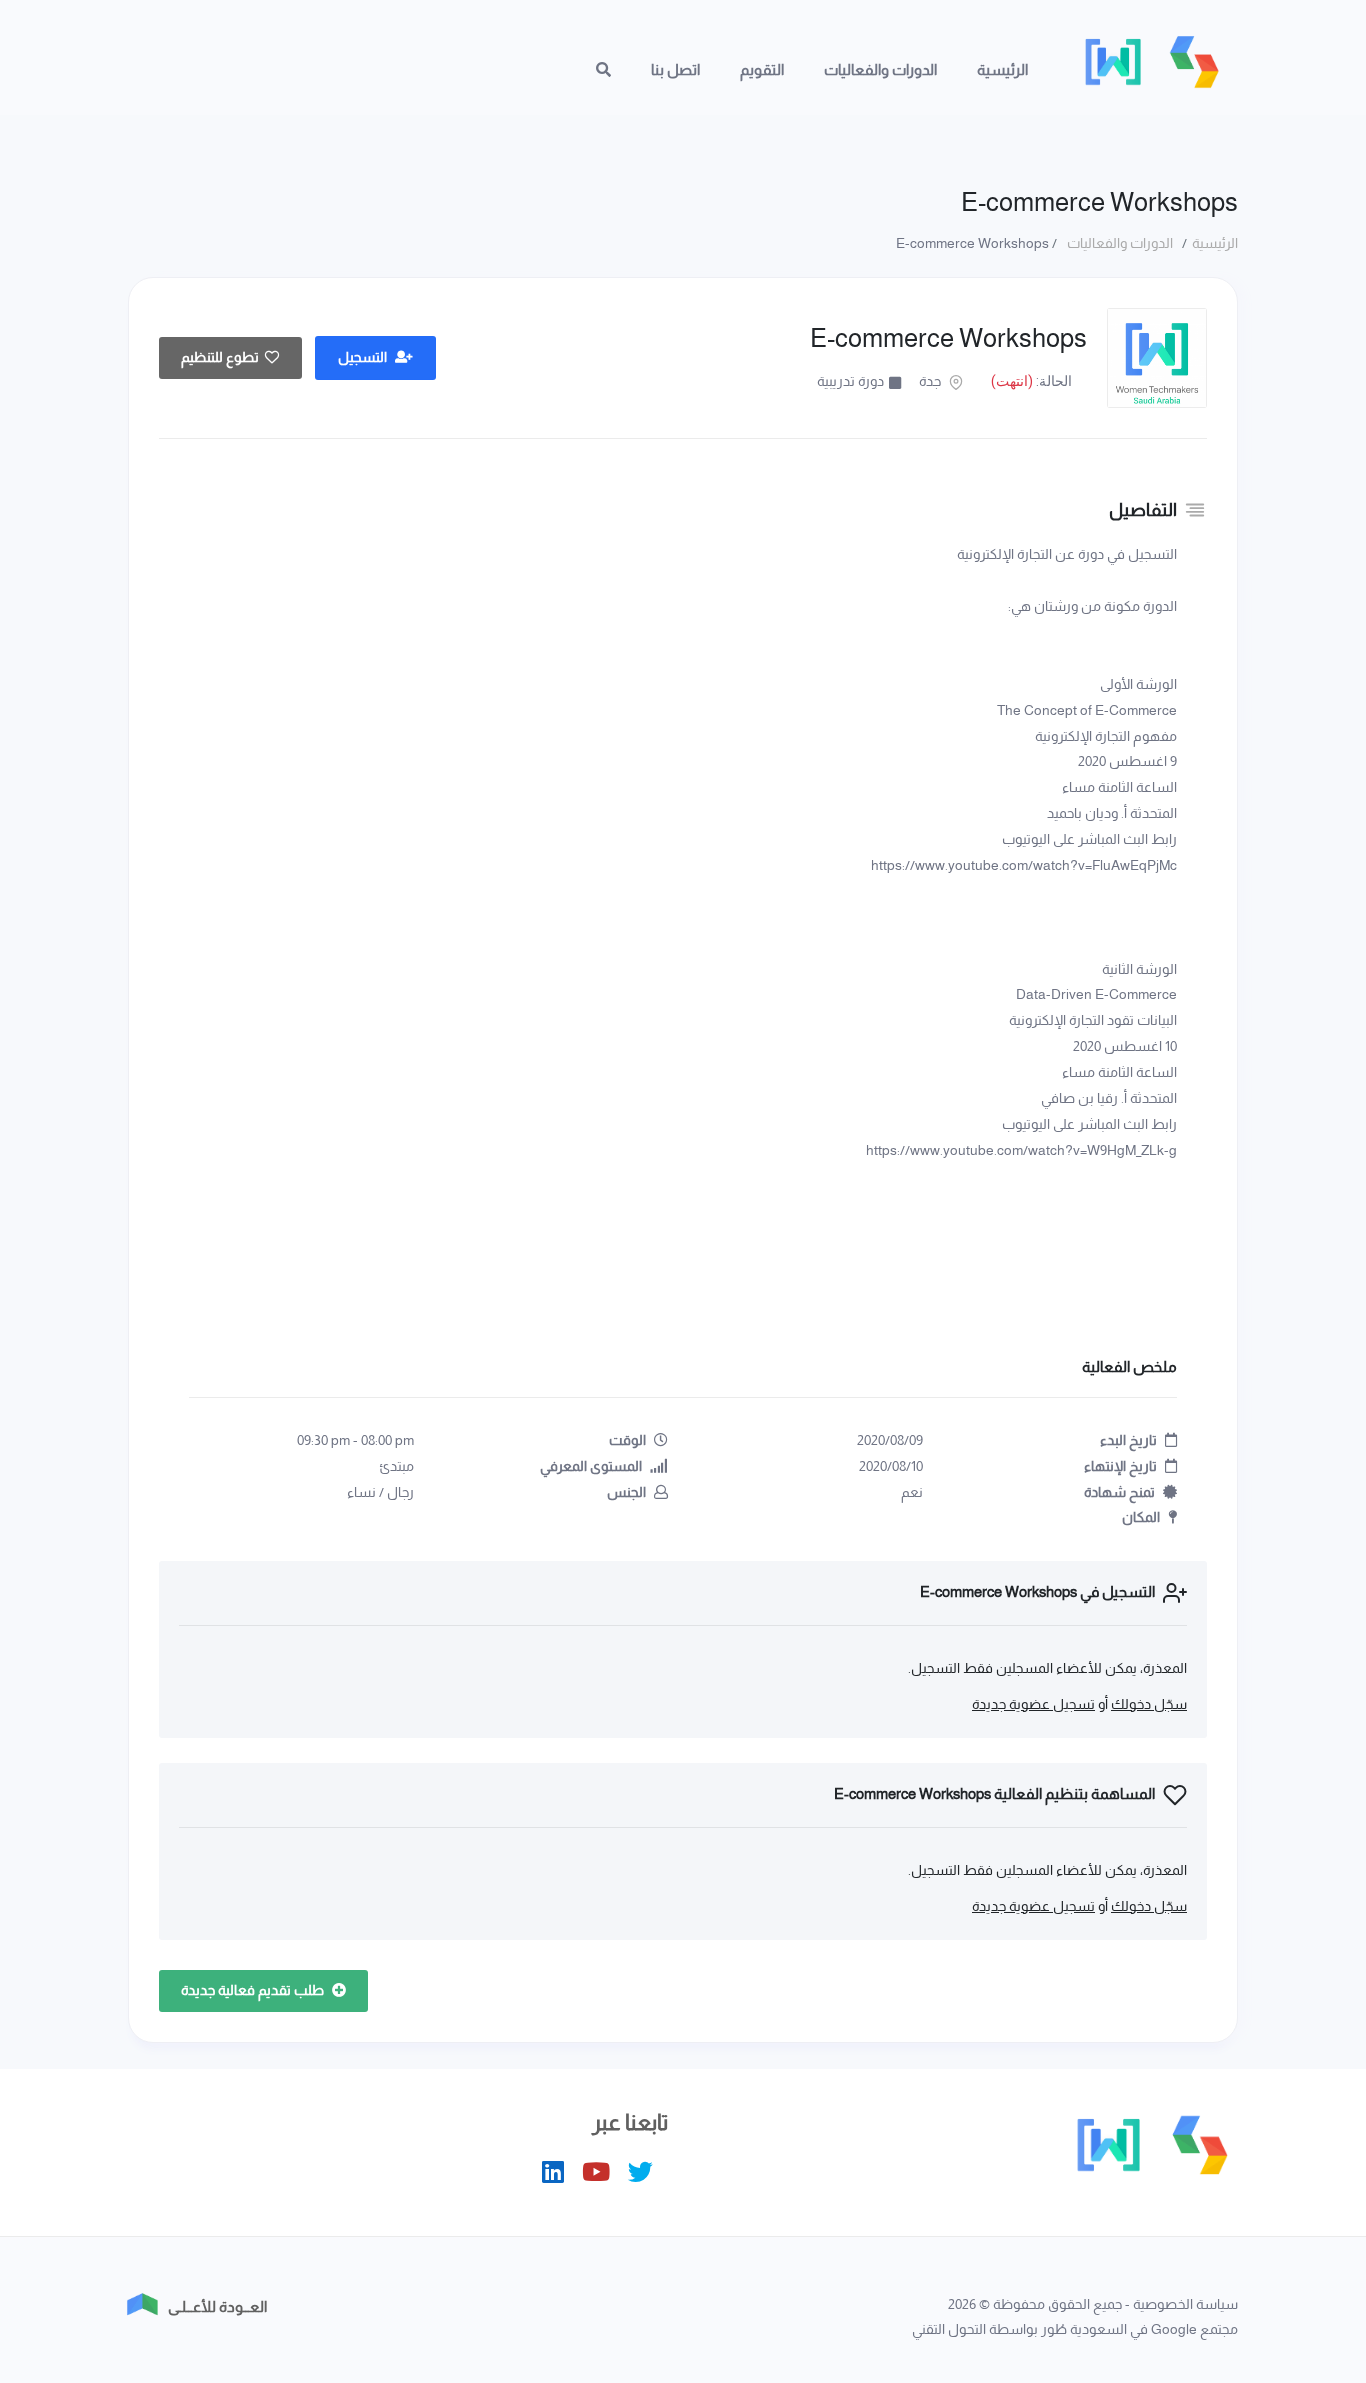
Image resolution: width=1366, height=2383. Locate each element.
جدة (931, 381)
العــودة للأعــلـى (217, 2306)
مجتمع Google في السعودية (1154, 2329)
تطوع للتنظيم (220, 357)
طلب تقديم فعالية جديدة (254, 1990)
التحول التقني (949, 2329)
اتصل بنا (675, 69)
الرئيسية (1002, 69)
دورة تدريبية (850, 381)
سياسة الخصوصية (1185, 2304)
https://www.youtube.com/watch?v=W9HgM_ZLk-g (1021, 1150)
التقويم (762, 69)
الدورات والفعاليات (880, 69)
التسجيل (364, 357)
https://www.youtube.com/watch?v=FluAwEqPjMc (1024, 865)
